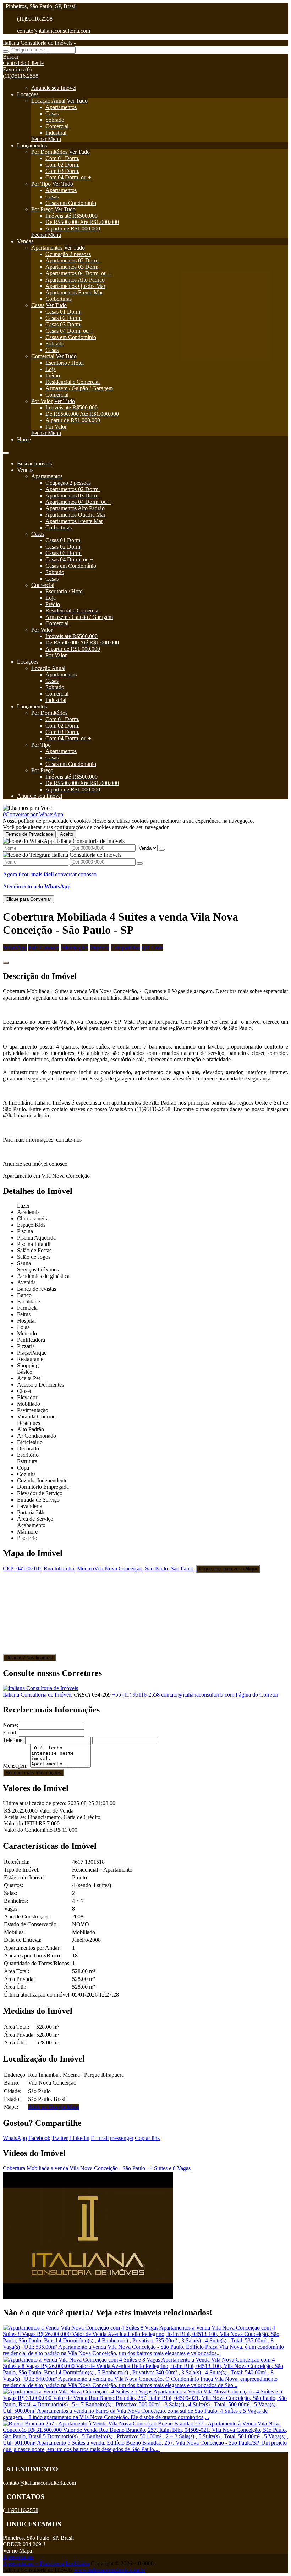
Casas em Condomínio (71, 203)
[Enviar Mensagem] (140, 864)
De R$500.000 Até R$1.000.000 (82, 222)
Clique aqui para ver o (228, 1569)
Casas (52, 113)
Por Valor (42, 401)
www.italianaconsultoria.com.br (109, 2570)
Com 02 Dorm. (62, 165)
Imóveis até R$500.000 (72, 216)
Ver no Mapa (17, 2551)
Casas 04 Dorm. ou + (69, 331)
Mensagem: (16, 1766)
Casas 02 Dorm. (64, 318)
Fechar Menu (46, 139)
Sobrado (55, 120)
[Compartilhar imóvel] (6, 963)
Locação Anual (48, 101)
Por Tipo (41, 184)
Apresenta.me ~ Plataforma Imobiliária (46, 2563)
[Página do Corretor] (40, 1688)
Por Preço (42, 209)
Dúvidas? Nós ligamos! (29, 1658)
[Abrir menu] (6, 451)
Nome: (10, 1725)
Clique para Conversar (28, 899)
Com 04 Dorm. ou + (68, 177)
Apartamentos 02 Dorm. (73, 260)
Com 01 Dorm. (62, 158)
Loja (51, 369)
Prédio (53, 375)
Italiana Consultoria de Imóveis (38, 1695)
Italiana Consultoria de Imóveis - (39, 43)
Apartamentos (61, 107)
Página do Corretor (257, 1695)
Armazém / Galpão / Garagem (79, 388)
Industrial (56, 133)
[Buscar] (6, 51)
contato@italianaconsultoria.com (54, 31)
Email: (10, 1733)
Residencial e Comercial (73, 382)
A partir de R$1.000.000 (73, 228)
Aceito (67, 834)
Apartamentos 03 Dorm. (73, 267)
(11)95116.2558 (35, 19)
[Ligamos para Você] (27, 808)
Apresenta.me (18, 2557)
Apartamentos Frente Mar (74, 292)
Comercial (57, 126)
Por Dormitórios (49, 152)
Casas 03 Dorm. (64, 324)
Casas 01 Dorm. (64, 312)
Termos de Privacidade (29, 834)
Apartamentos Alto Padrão (75, 280)
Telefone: (13, 1740)
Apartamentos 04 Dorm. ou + (78, 273)
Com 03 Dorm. (62, 171)
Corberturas (59, 299)
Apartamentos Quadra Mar (75, 286)
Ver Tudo (77, 101)
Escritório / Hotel (65, 363)
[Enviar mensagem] (162, 850)
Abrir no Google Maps (54, 2107)
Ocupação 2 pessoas (68, 254)
